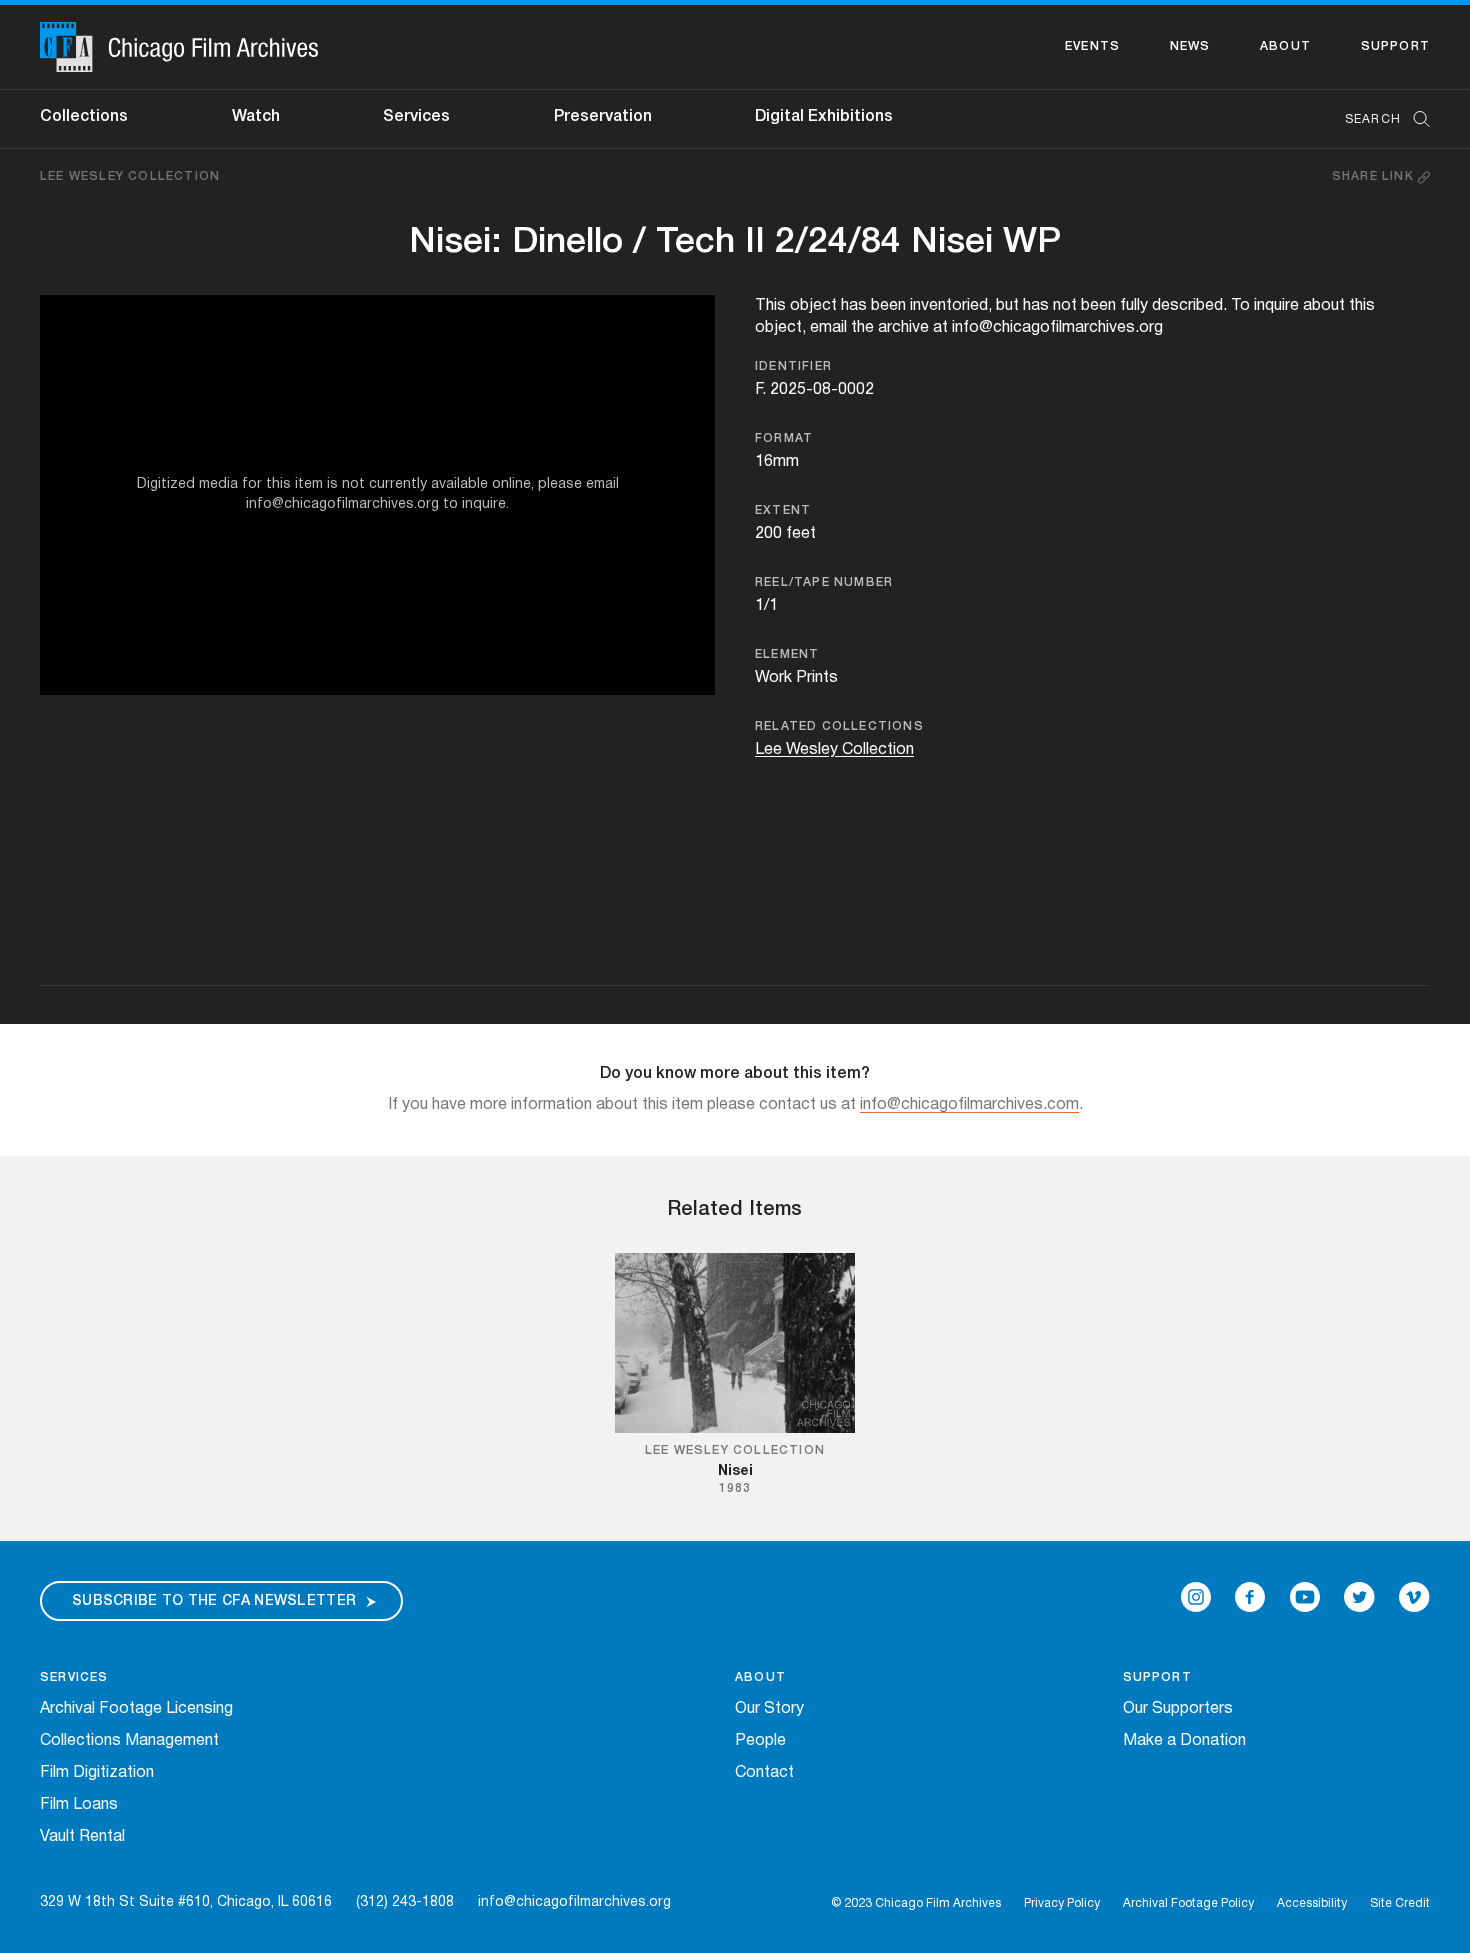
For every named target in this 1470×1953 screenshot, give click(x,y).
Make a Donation (1184, 1741)
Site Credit (1400, 1903)
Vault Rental (82, 1837)
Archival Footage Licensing (136, 1709)
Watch (256, 117)
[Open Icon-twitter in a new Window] (1359, 1597)
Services (416, 117)
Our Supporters (1178, 1709)
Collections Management (129, 1741)
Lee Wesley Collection (130, 176)
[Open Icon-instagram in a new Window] (1196, 1597)
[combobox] (1377, 119)
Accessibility (1312, 1903)
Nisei (735, 1471)
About (1285, 46)
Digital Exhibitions (824, 117)
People (760, 1741)
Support (1395, 46)
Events (1092, 46)
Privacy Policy (1062, 1903)
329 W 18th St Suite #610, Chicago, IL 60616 (186, 1902)
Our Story (769, 1709)
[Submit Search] (1415, 119)
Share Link (1375, 176)
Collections (84, 117)
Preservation (603, 117)
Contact (764, 1773)
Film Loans (79, 1805)
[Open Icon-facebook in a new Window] (1250, 1597)
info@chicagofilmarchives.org (574, 1902)
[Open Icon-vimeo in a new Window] (1414, 1597)
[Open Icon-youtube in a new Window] (1305, 1597)
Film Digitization (97, 1773)
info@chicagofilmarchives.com (969, 1105)
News (1190, 46)
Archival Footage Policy (1188, 1903)
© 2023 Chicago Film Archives (916, 1903)
